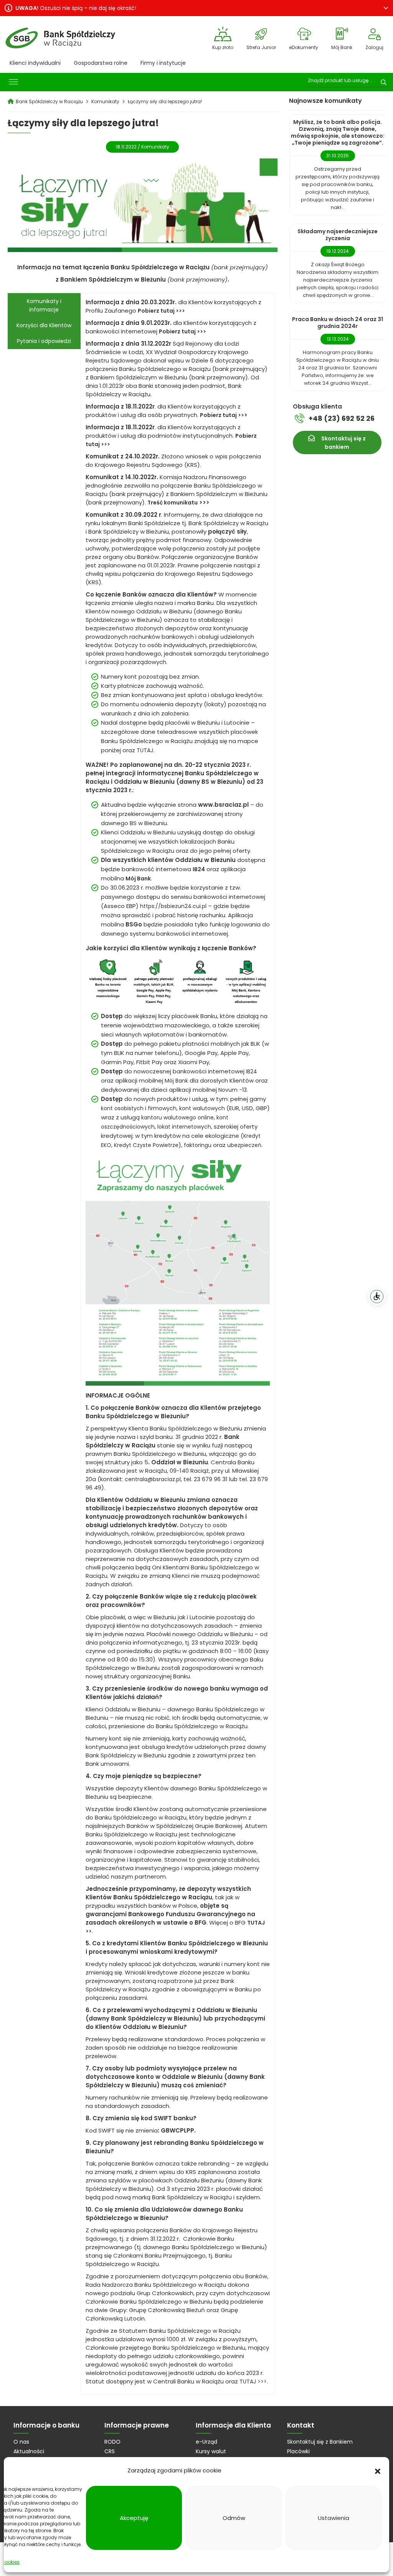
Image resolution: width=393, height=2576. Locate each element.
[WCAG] (377, 1297)
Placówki (298, 2451)
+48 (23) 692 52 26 (342, 418)
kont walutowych (202, 1108)
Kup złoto (223, 47)
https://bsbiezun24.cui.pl (173, 906)
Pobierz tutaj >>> (182, 331)
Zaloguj (374, 47)
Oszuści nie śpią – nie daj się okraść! (76, 8)
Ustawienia (334, 2518)
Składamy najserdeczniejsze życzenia (338, 235)
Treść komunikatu (173, 503)
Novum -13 (233, 1090)
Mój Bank (342, 47)
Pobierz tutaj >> (222, 415)
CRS (110, 2451)
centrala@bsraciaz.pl (153, 1479)
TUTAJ (145, 750)
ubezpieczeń (244, 1145)
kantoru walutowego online (178, 1117)
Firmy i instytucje (163, 63)
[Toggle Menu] (13, 82)
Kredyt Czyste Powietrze (146, 1145)
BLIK (255, 1044)
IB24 (199, 869)
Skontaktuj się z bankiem (343, 443)
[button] (378, 2471)
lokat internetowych (184, 1127)
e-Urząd (206, 2442)
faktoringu (198, 1145)
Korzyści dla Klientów (44, 325)
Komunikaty (155, 147)
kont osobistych (122, 1108)
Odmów (234, 2518)
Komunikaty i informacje (44, 305)
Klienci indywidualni (35, 63)
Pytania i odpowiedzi (44, 341)
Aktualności (29, 2451)
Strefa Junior (261, 47)
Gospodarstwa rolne (101, 63)
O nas (21, 2442)
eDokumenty (304, 47)
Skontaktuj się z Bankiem (320, 2442)
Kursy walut (211, 2451)
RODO (112, 2442)
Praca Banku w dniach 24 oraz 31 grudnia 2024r (338, 323)
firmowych (162, 1108)
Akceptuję (134, 2518)
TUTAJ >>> (253, 2382)
